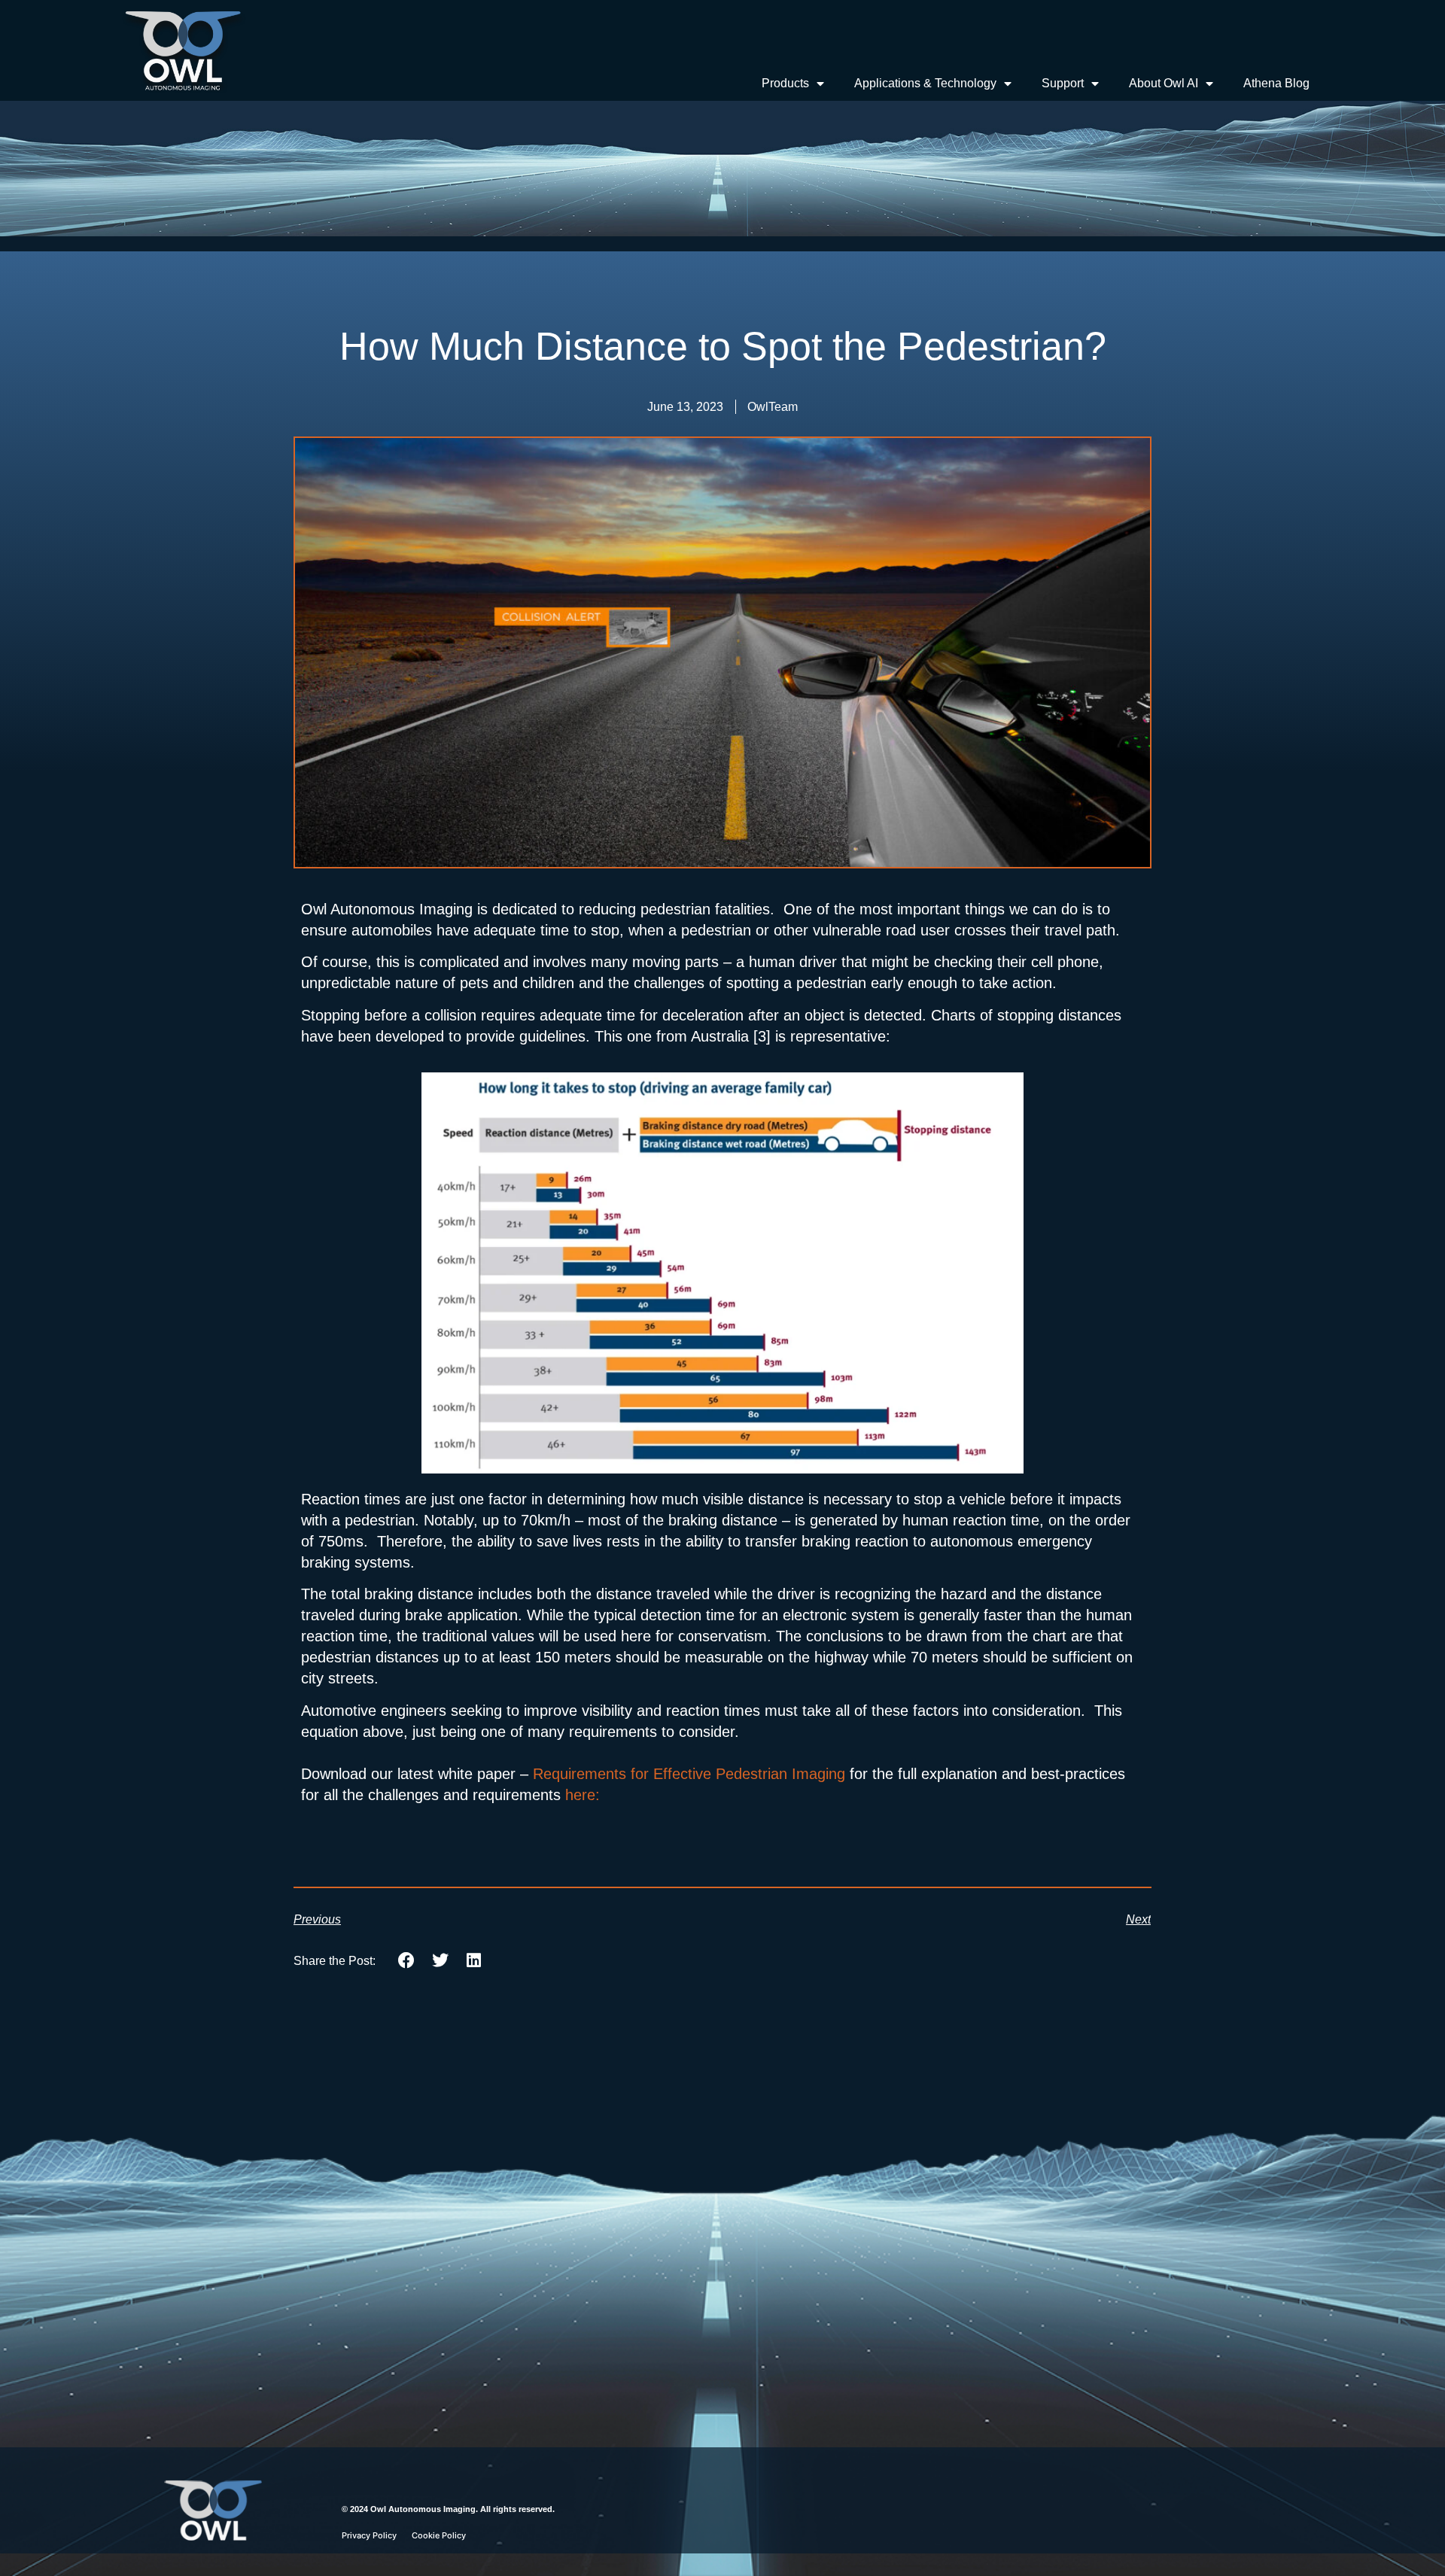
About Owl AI (1164, 83)
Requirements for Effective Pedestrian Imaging (689, 1774)
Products (785, 83)
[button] (407, 1960)
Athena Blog (1276, 83)
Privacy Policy (369, 2535)
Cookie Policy (439, 2535)
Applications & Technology (925, 83)
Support (1063, 83)
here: (585, 1795)
